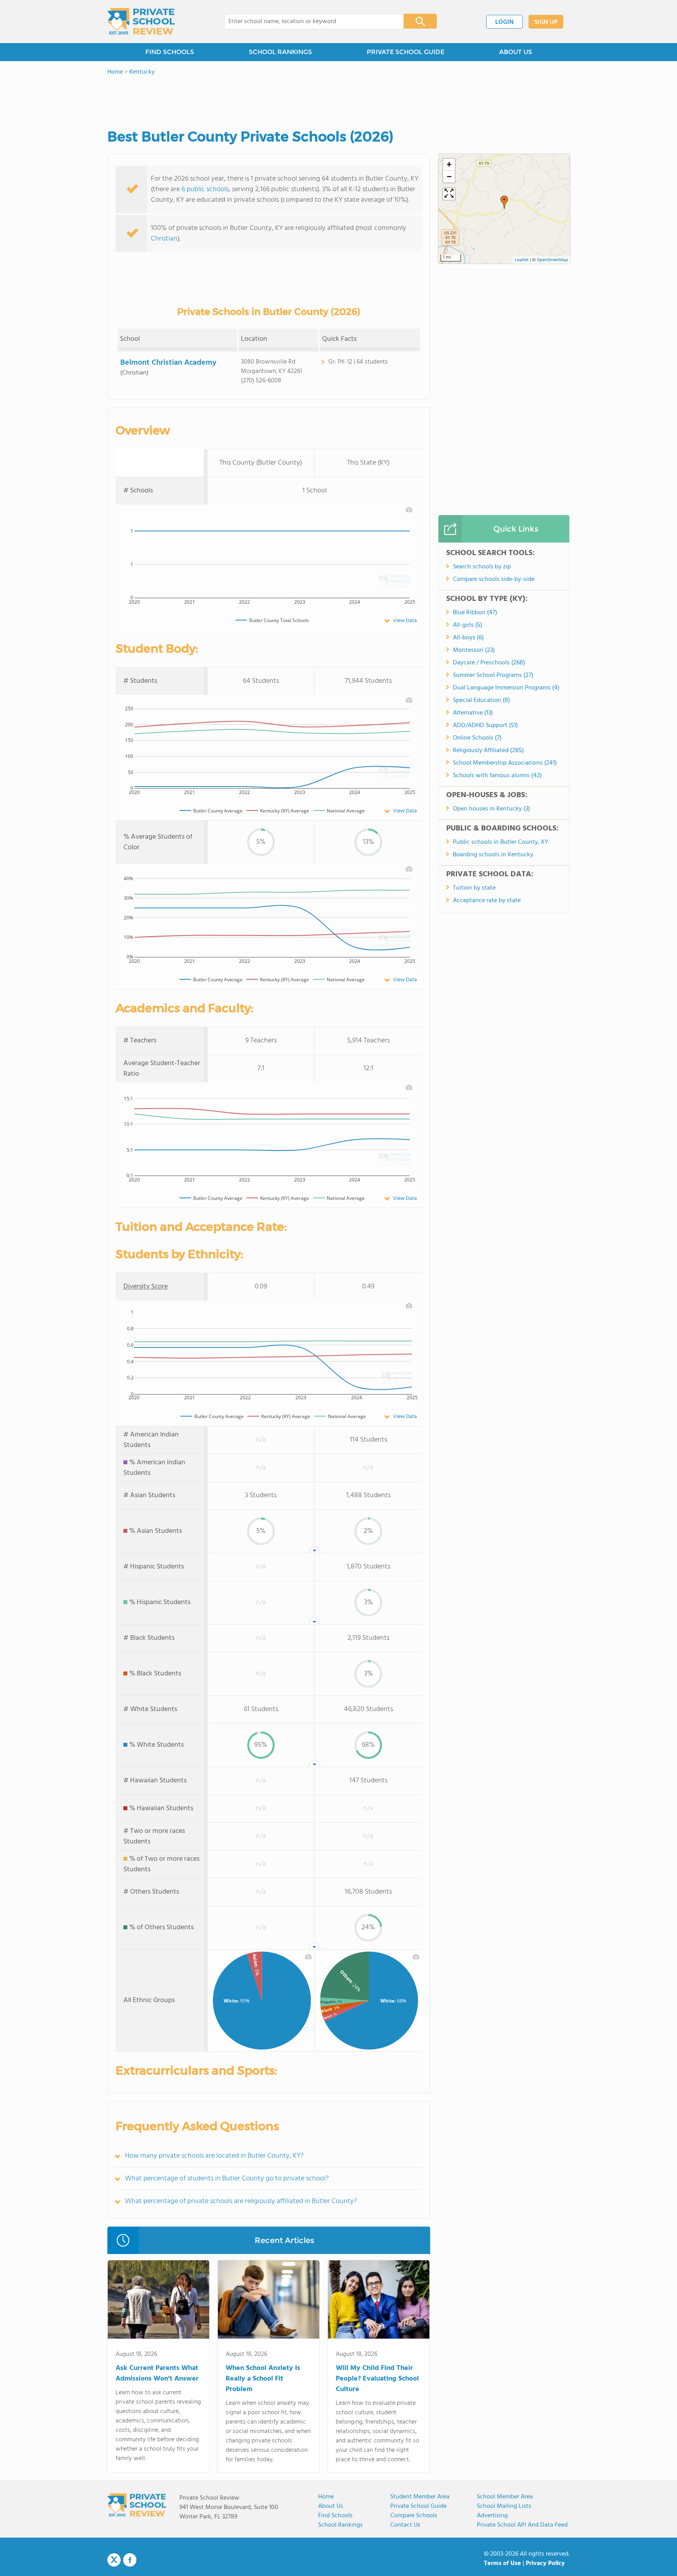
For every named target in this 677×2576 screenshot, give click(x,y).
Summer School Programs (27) (493, 675)
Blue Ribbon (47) (475, 613)
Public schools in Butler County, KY (501, 842)
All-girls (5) (468, 625)
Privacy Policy (545, 2563)
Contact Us (405, 2525)
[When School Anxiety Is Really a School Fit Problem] (269, 2301)
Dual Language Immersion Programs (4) (506, 688)
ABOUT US (516, 52)
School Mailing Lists (504, 2506)
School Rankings (340, 2525)
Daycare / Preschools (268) (489, 663)
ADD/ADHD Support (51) (485, 725)
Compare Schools (414, 2516)
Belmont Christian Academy (168, 363)
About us (331, 2506)
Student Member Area (420, 2497)
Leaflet (522, 260)
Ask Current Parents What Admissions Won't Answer (157, 2373)
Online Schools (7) (477, 738)
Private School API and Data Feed (522, 2525)
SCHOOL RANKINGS (280, 52)
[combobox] (309, 22)
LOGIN (504, 22)
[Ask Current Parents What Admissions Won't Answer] (158, 2301)
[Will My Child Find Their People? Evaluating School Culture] (379, 2301)
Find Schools (335, 2516)
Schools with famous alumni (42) (497, 776)
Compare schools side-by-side (494, 579)
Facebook (130, 2560)
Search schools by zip (482, 567)
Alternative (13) (473, 713)
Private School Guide (418, 2506)
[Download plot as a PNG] (409, 510)
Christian (164, 239)
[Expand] (449, 194)
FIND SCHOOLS (170, 52)
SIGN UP (546, 22)
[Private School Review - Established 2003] (141, 22)
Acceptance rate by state (487, 901)
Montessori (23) (474, 650)
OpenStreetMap (552, 260)
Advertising (492, 2516)
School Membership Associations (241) (505, 763)
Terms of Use (502, 2563)
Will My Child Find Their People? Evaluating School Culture (377, 2379)
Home (326, 2497)
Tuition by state (474, 888)
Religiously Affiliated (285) (488, 751)
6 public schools (205, 189)
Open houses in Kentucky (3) (491, 809)
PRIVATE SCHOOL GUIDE (405, 52)
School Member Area (505, 2497)
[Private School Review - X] (114, 2560)
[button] (504, 202)
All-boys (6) (468, 638)
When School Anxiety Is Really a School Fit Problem (263, 2379)
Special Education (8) (482, 700)
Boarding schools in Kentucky (493, 855)
